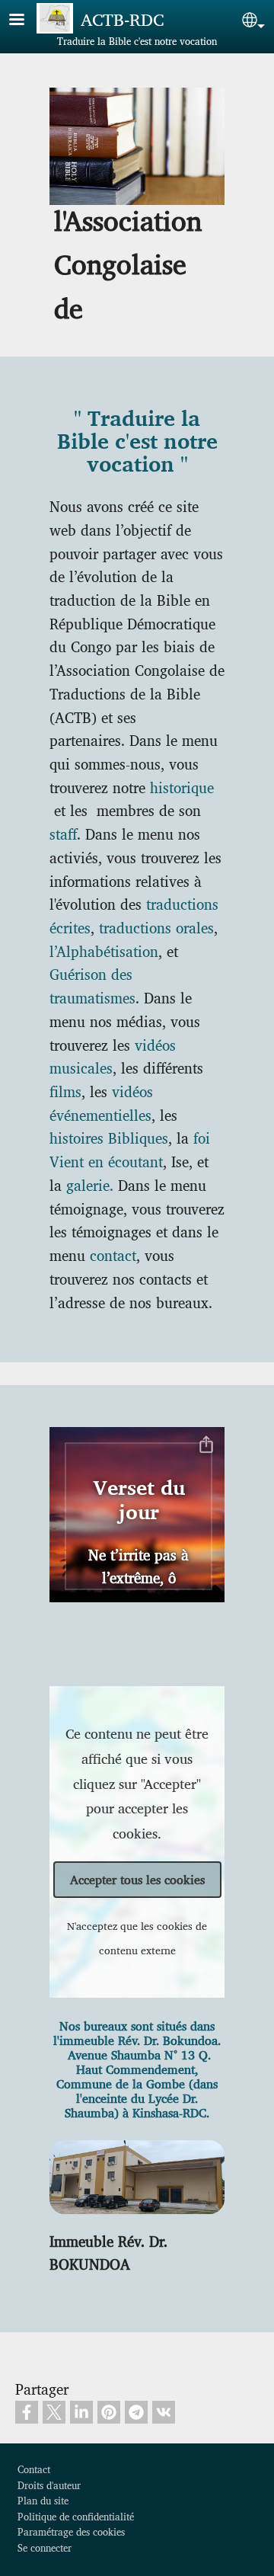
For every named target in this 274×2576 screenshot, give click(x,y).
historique (182, 787)
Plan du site (43, 2500)
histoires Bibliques (109, 1138)
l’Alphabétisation (104, 951)
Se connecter (45, 2547)
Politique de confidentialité (76, 2516)
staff (63, 834)
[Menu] (26, 21)
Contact (34, 2469)
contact (113, 1255)
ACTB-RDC (122, 19)
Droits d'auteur (49, 2485)
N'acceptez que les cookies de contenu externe (137, 1938)
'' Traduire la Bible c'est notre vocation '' (137, 443)
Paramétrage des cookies (71, 2531)
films (65, 1091)
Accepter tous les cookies (137, 1879)
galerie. (90, 1185)
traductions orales (156, 927)
